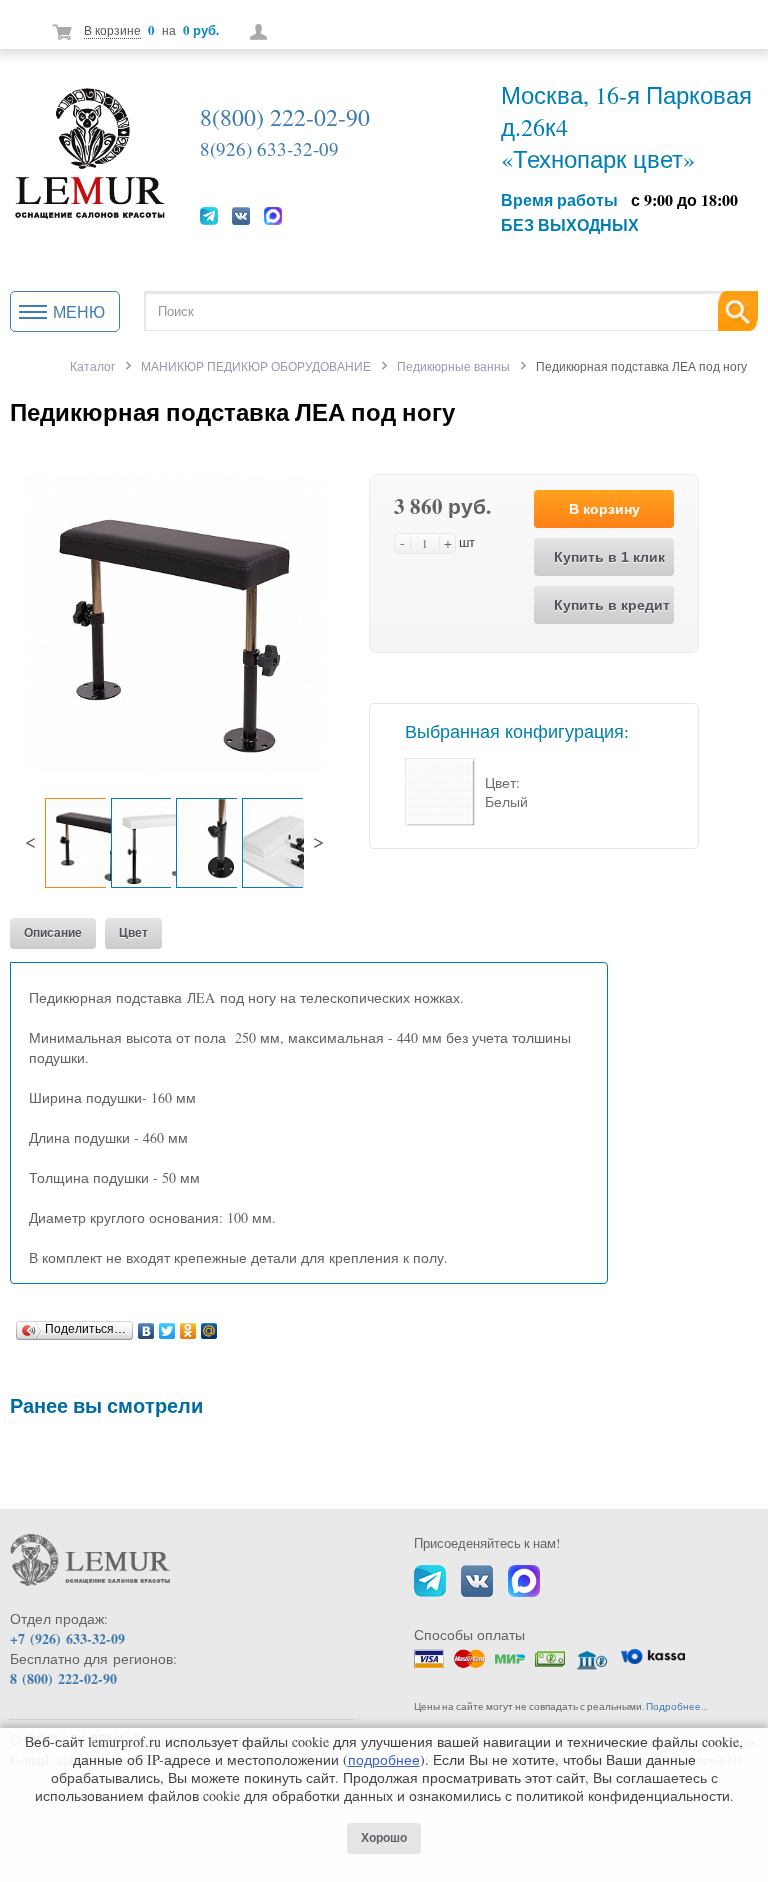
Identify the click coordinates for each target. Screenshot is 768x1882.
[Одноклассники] (188, 1326)
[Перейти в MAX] (273, 215)
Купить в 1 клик (609, 557)
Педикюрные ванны (453, 366)
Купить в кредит (612, 605)
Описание (53, 933)
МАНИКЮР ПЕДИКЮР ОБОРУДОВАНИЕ (256, 366)
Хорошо (384, 1838)
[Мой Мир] (209, 1326)
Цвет (133, 933)
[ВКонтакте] (146, 1326)
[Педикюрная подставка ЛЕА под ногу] (174, 621)
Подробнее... (676, 1706)
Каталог (92, 366)
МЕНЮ (79, 311)
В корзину (604, 509)
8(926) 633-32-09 (269, 148)
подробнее (384, 1759)
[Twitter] (167, 1326)
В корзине (112, 30)
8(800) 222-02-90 (285, 117)
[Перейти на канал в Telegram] (209, 215)
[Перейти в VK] (241, 215)
